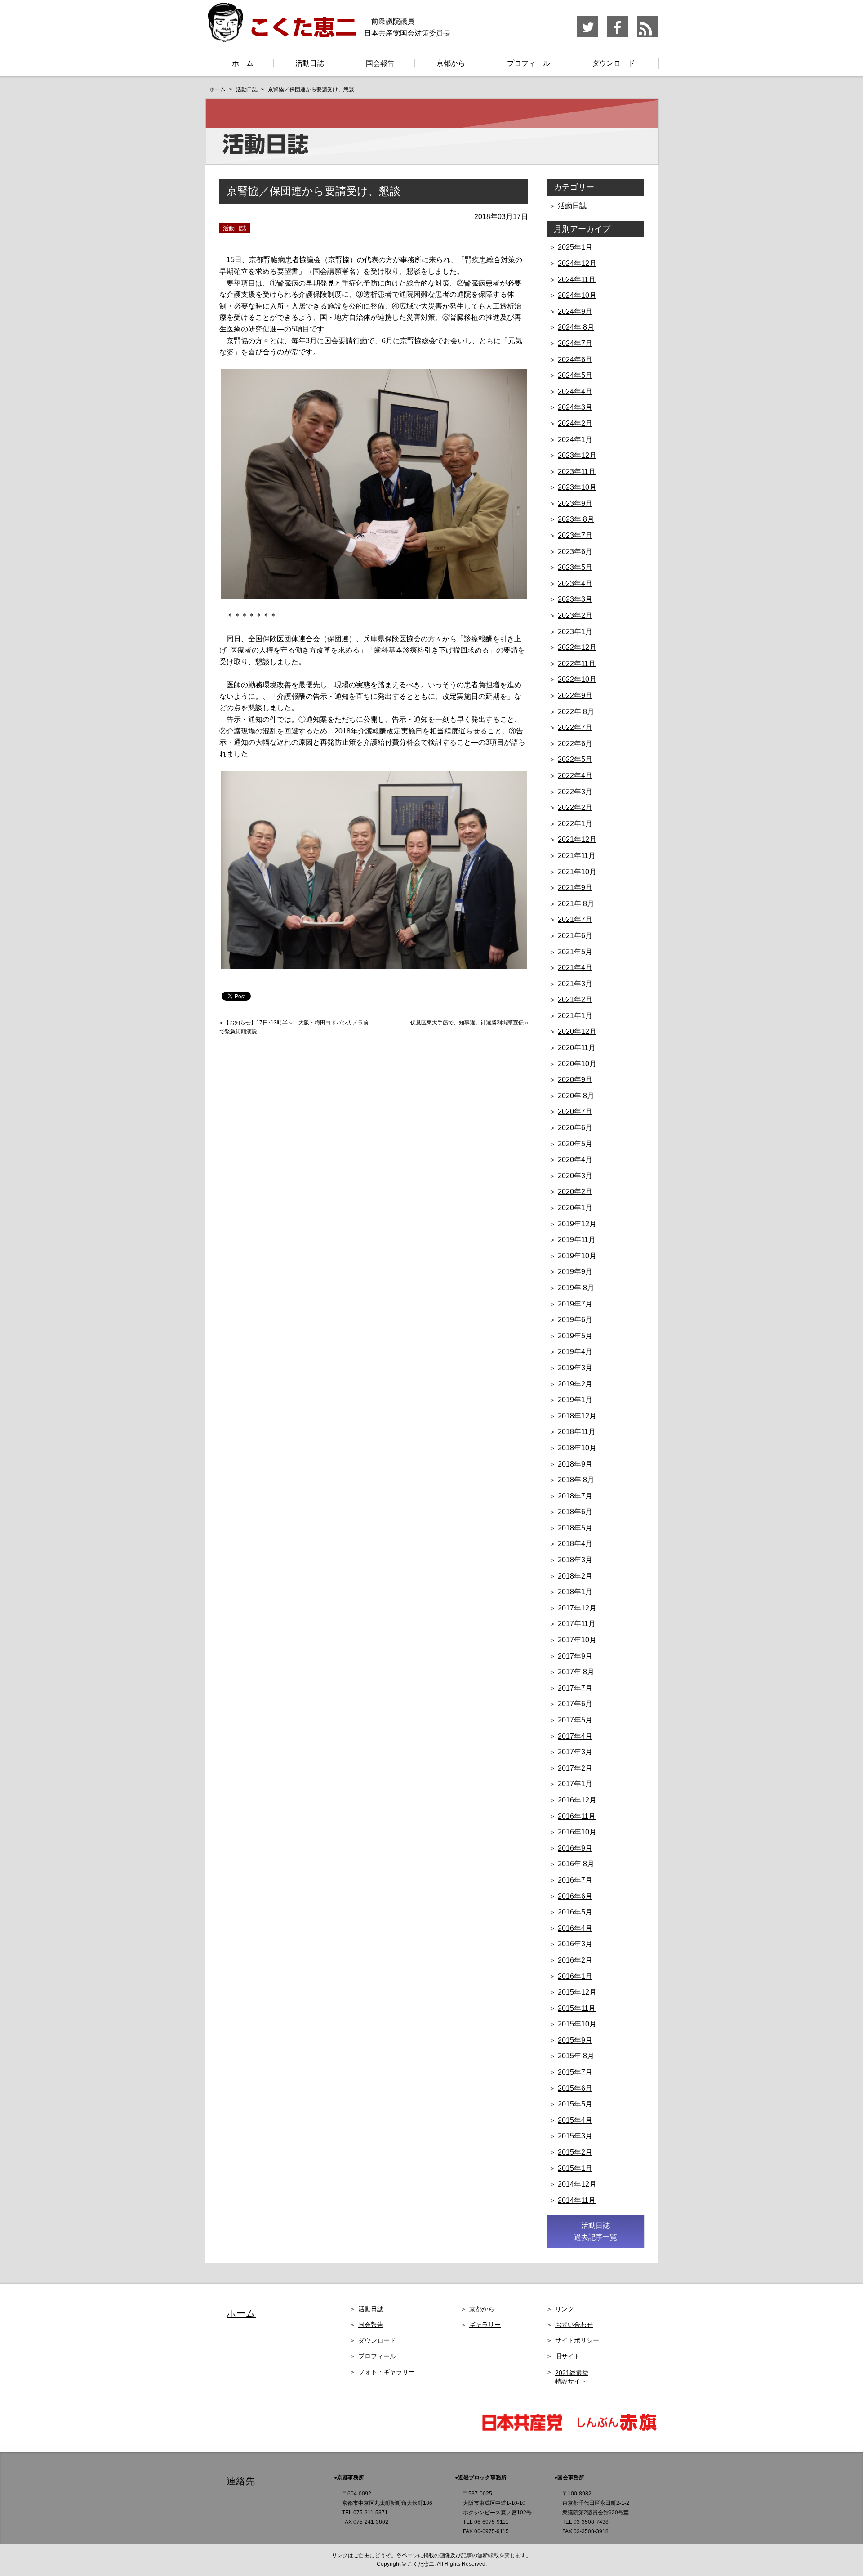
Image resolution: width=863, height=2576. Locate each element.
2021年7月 (575, 919)
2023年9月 (575, 503)
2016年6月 (575, 1896)
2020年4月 (575, 1160)
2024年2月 (575, 423)
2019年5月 (575, 1336)
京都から (451, 63)
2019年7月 (575, 1304)
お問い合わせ (574, 2325)
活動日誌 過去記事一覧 (596, 2231)
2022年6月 (575, 744)
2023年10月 (577, 487)
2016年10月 (577, 1832)
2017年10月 (577, 1640)
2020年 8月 (576, 1096)
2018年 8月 (576, 1480)
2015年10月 (577, 2024)
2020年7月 (575, 1111)
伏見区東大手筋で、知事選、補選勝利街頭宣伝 (467, 1023)
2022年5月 (575, 759)
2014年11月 (577, 2200)
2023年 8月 (576, 519)
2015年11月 (577, 2008)
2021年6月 (575, 936)
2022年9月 (575, 695)
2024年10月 (577, 295)
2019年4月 (575, 1352)
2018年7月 (575, 1496)
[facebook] (618, 36)
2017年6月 (575, 1704)
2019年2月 (575, 1384)
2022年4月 (575, 776)
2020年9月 (575, 1080)
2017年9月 (575, 1656)
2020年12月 (577, 1031)
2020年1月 (575, 1208)
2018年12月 (577, 1416)
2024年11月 (577, 280)
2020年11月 (577, 1048)
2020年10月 (577, 1064)
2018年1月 (575, 1592)
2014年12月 (577, 2184)
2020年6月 (575, 1128)
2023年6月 (575, 552)
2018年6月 (575, 1512)
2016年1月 (575, 1976)
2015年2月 (575, 2152)
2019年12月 (577, 1224)
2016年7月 (575, 1880)
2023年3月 (575, 599)
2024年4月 (575, 391)
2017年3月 (575, 1752)
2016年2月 (575, 1960)
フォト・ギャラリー (387, 2372)
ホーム (243, 63)
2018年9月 (575, 1464)
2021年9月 (575, 888)
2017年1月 (575, 1784)
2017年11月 (577, 1624)
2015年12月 (577, 1992)
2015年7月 (575, 2072)
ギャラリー (485, 2325)
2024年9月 (575, 311)
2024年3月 (575, 407)
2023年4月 (575, 584)
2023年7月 (575, 535)
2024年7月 (575, 343)
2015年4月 (575, 2120)
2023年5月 (575, 567)
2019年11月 (577, 1240)
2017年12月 (577, 1608)
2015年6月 (575, 2088)
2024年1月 (575, 440)
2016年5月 (575, 1912)
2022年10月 (577, 679)
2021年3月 (575, 984)
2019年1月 (575, 1400)
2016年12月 (577, 1800)
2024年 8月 (576, 327)
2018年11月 (577, 1432)
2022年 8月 (576, 712)
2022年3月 (575, 792)
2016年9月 (575, 1848)
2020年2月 (575, 1192)
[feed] (647, 36)
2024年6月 (575, 360)
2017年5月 (575, 1720)
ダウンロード (614, 63)
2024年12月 (577, 263)
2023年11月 (577, 472)
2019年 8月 (576, 1288)
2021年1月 (575, 1016)
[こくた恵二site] (281, 38)
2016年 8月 (576, 1864)
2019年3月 (575, 1368)
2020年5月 (575, 1144)
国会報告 (380, 63)
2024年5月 (575, 375)
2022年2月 (575, 807)
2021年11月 (577, 856)
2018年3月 (575, 1560)
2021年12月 (577, 839)
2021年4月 (575, 968)
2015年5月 (575, 2104)
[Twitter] (588, 36)
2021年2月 (575, 1000)
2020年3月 (575, 1176)
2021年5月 (575, 952)
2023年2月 (575, 615)
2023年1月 (575, 632)
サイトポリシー (577, 2340)
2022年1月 (575, 824)
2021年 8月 (576, 904)
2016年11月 (577, 1816)
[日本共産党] (526, 2430)
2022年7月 (575, 727)
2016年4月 (575, 1928)
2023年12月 (577, 455)
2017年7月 (575, 1688)
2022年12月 (577, 647)
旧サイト (568, 2356)
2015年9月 (575, 2040)
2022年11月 (577, 664)
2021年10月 (577, 872)
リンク (565, 2309)
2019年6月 (575, 1320)
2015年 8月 (576, 2056)
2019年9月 (575, 1272)
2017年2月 (575, 1768)
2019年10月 (577, 1256)
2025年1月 (575, 247)
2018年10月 (577, 1448)
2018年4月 (575, 1544)
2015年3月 (575, 2136)
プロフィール (529, 63)
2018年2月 (575, 1576)
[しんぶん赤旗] (616, 2430)
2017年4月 (575, 1736)
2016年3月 (575, 1944)
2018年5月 (575, 1528)
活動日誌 (310, 63)
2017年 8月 (576, 1672)
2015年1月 (575, 2168)
